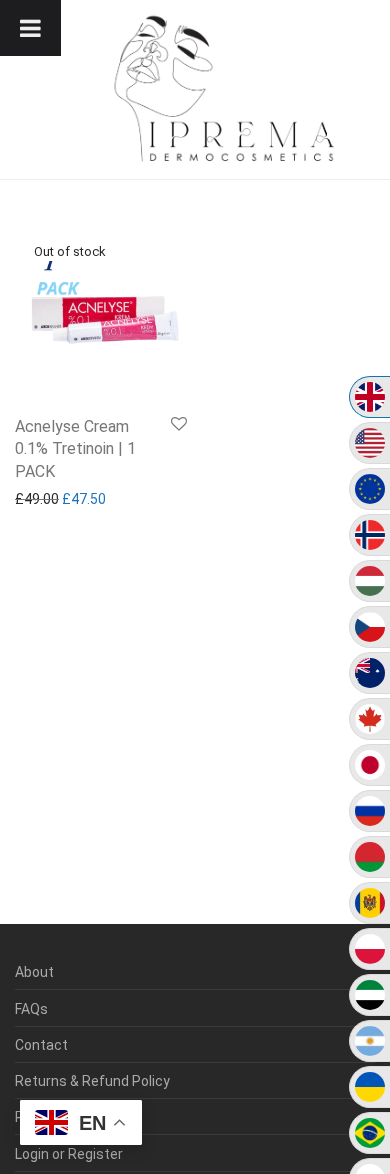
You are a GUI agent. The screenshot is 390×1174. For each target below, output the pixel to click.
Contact (41, 1045)
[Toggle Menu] (30, 28)
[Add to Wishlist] (179, 425)
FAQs (31, 1009)
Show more (45, 499)
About (34, 972)
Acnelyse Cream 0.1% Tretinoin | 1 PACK (75, 449)
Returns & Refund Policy (92, 1081)
